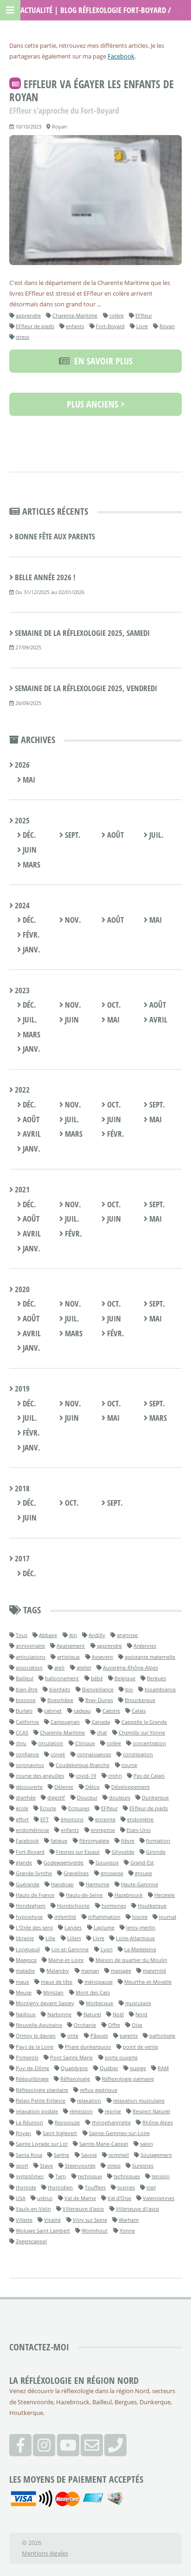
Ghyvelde (123, 1852)
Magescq (26, 1960)
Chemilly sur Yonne (142, 1732)
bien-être (27, 1689)
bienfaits (60, 1689)
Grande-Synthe (34, 1873)
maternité (154, 1971)
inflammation (104, 1917)
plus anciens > (96, 404)
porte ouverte (121, 2057)
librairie (25, 1938)
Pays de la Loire (35, 2047)
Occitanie (85, 2025)
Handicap (62, 1884)
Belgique (125, 1678)
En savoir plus (101, 361)
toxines (126, 2187)
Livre (142, 326)
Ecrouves (79, 1808)
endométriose (32, 1830)
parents (129, 2036)
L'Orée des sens (34, 1927)
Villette (24, 2220)
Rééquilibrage (32, 2079)
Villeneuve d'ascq (83, 2209)
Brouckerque (140, 1700)
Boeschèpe (60, 1700)
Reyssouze (67, 2122)
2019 (21, 1388)
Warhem (129, 2220)
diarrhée (26, 1797)
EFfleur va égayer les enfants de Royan (92, 91)
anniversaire (30, 1646)
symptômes (30, 2176)
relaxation (89, 2100)
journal (168, 1917)
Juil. (156, 835)
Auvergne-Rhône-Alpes (131, 1667)
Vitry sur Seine (90, 2220)
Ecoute (48, 1808)
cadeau (82, 1711)
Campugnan (65, 1722)
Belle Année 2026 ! (45, 577)
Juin (29, 850)
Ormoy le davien (36, 2036)
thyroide (26, 2187)
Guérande (28, 1884)
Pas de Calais (149, 1776)
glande (24, 1862)
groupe (143, 1873)
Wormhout (95, 2230)
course (129, 1765)
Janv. (31, 949)
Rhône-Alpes (158, 2122)
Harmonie (98, 1884)
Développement (131, 1787)
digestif (56, 1797)
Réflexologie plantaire (42, 2090)
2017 (21, 1558)
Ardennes (145, 1646)
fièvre (128, 1841)
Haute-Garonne (140, 1884)
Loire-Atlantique (135, 1938)
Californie (27, 1722)
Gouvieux (107, 1862)
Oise (137, 2025)
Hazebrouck (129, 1895)
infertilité (65, 1917)
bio (129, 1689)
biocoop (26, 1700)
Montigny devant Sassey (45, 2003)
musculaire (138, 2003)
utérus (45, 2198)
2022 (21, 1090)
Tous (22, 1635)
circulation (51, 1743)
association (29, 1667)
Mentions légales (45, 2553)
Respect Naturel (151, 2111)
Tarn (60, 2176)
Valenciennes (159, 2198)
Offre (114, 2025)
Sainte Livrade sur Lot (42, 2144)
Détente (64, 1787)
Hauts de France (35, 1895)
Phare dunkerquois (88, 2047)
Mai (28, 780)
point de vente (140, 2047)
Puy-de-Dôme (32, 2068)
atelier (84, 1667)
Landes (73, 1927)
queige (138, 2068)
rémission (81, 2111)
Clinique (85, 1743)
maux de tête (57, 1982)
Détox (92, 1787)
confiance (27, 1754)
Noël (118, 2014)
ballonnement (62, 1678)
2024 (21, 905)
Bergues (156, 1678)
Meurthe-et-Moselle (148, 1982)
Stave (46, 2165)
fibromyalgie (94, 1841)
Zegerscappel (31, 2241)
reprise (113, 2111)
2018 (21, 1488)
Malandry (58, 1971)
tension (161, 2176)
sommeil (119, 2155)
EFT (45, 1819)
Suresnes (143, 2165)
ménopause (99, 1982)
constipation (138, 1754)
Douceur (87, 1797)
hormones (114, 1906)
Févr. (30, 935)
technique (90, 2176)
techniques (127, 2176)
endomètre (140, 1819)
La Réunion (29, 2122)
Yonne (127, 2230)
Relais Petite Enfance (41, 2100)
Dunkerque (155, 1797)
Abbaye (48, 1635)
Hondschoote (73, 1906)
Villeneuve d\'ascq (137, 2209)
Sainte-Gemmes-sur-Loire (119, 2133)
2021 (21, 1189)
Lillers (74, 1938)
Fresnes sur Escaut (78, 1852)
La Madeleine (140, 1949)
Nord (141, 2014)
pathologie (162, 2036)
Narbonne (59, 2014)
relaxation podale (37, 2111)
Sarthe (61, 2155)
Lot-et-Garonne (70, 1949)
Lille (50, 1938)
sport (22, 2165)
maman (90, 1971)
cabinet (53, 1711)
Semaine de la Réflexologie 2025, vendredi (86, 688)
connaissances (94, 1754)
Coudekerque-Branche (83, 1765)
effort (22, 1819)
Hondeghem (31, 1906)
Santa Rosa (29, 2155)
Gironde (156, 1852)
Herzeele (165, 1895)
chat (102, 1732)
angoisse (127, 1635)
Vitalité (52, 2220)
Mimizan (53, 1992)
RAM (163, 2068)
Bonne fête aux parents (55, 536)
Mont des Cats (93, 1992)
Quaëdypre (74, 2068)
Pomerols (27, 2057)
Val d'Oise (119, 2198)
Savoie (89, 2155)
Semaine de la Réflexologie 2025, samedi (82, 633)
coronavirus (30, 1765)
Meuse (24, 1992)
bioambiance (160, 1689)
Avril (157, 1019)
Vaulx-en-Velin (33, 2209)
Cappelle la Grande (144, 1722)
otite (73, 2036)
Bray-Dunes (99, 1700)
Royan (167, 326)
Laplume (104, 1927)
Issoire (140, 1917)
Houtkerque (152, 1906)
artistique (68, 1657)
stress (22, 337)
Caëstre (111, 1711)
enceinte (105, 1819)
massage (121, 1971)
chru (21, 1743)
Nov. (72, 920)
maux (22, 1982)
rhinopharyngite (111, 2122)
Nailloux (26, 2014)
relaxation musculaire (139, 2100)
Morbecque (99, 2003)
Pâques (99, 2036)
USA (21, 2198)
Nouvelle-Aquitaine (39, 2025)
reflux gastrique (99, 2090)
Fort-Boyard (110, 326)
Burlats (24, 1711)
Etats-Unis (139, 1830)
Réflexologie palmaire (128, 2079)
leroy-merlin (141, 1927)
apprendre (28, 315)
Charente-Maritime (75, 315)
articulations (31, 1657)
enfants (75, 326)
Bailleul (25, 1678)
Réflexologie (75, 2079)
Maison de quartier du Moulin (131, 1960)
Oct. (113, 1005)
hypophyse (29, 1917)
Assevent (102, 1657)
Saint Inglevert (60, 2133)
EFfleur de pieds (35, 326)
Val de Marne (80, 2198)
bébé (97, 1678)
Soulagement (156, 2155)
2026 (21, 765)
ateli (59, 1667)
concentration (149, 1743)
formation (158, 1841)
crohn (115, 1776)
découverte (29, 1787)
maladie (25, 1971)
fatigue (59, 1841)
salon (146, 2144)
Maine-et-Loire (66, 1960)
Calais (139, 1711)
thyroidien (60, 2187)
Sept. (72, 835)
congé (58, 1754)
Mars (31, 864)
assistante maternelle (150, 1657)
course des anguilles (40, 1776)
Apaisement (71, 1646)
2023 (21, 990)
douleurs (120, 1797)
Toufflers (95, 2187)
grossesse (112, 1873)
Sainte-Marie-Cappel (104, 2144)
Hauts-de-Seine (84, 1895)
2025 (21, 820)
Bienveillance (98, 1689)
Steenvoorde (80, 2165)
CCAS (22, 1732)
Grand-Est (142, 1862)
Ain (73, 1635)
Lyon (107, 1949)
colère (117, 315)
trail (151, 2187)
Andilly (97, 1635)
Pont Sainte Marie (71, 2057)
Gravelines (76, 1873)
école (22, 1808)
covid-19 (86, 1776)
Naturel (92, 2014)
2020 (21, 1289)
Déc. (29, 835)
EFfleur (144, 315)
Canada (101, 1722)
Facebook (121, 56)
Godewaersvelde (64, 1862)
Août (115, 835)
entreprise (103, 1830)
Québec (109, 2068)
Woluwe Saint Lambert (43, 2230)
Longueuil (28, 1949)
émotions (72, 1819)
